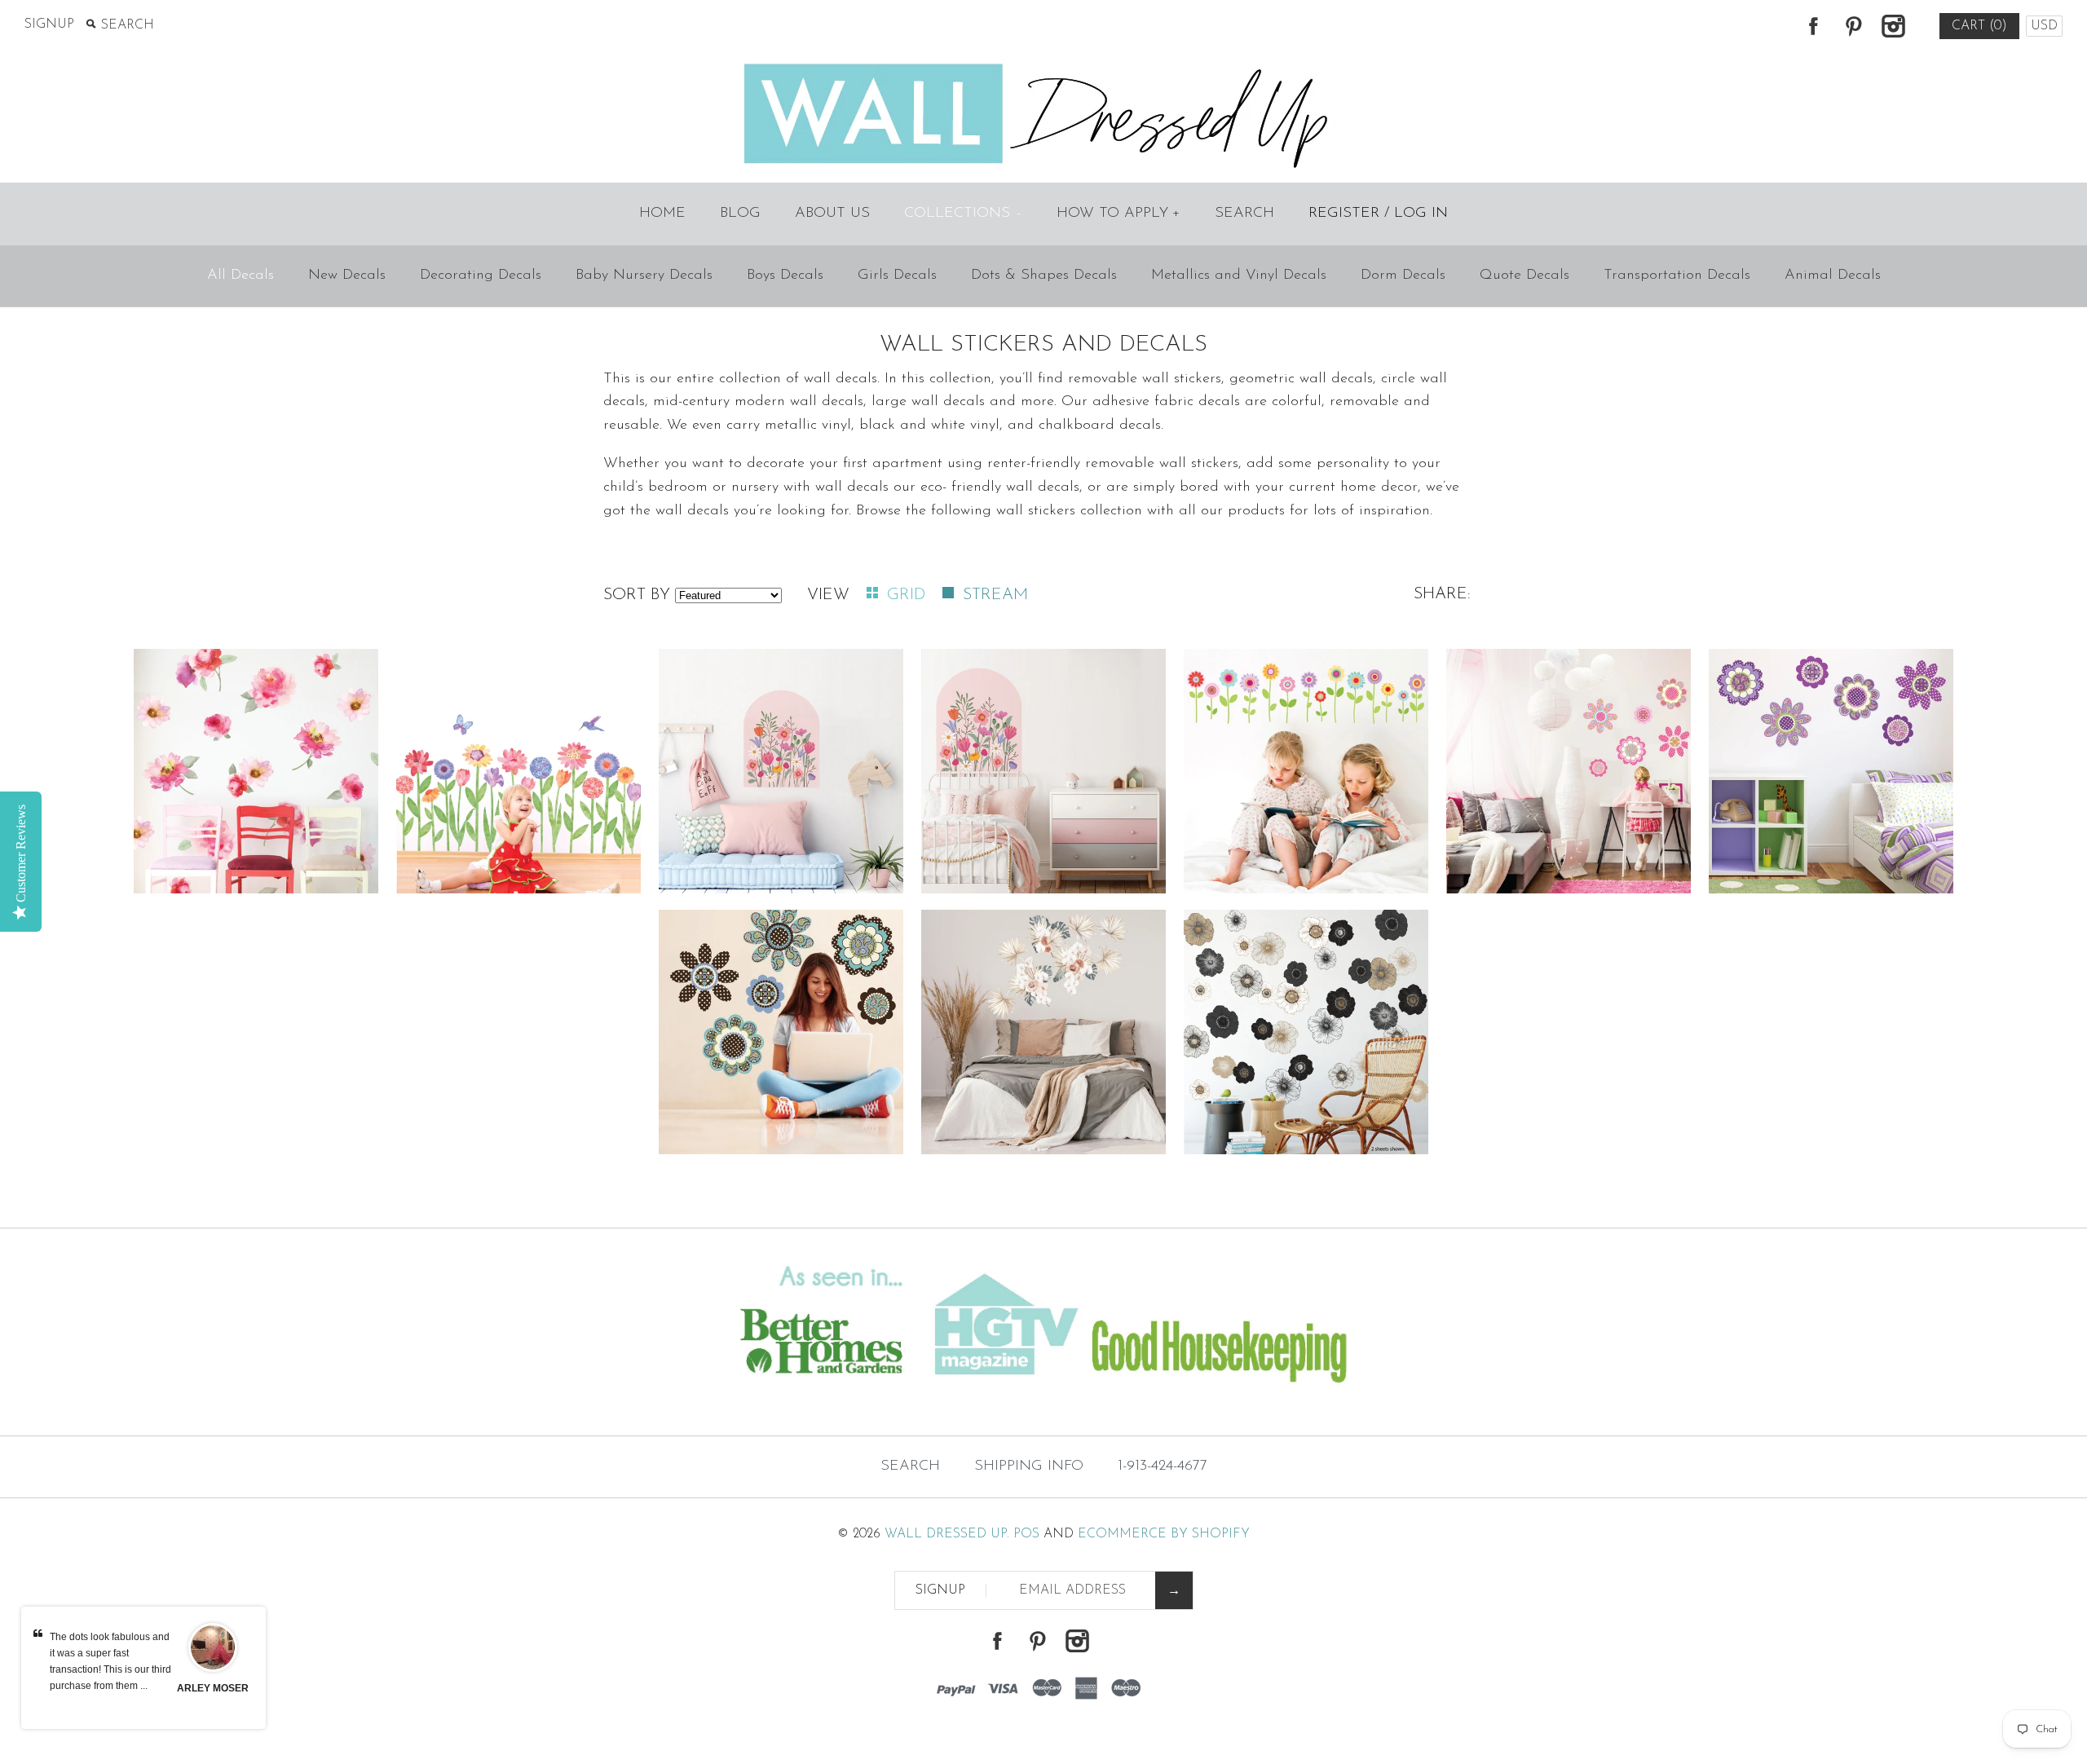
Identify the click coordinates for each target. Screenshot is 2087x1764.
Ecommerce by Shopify (1164, 1534)
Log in (1421, 214)
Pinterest (1853, 26)
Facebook (1813, 26)
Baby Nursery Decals (644, 276)
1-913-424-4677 (1163, 1466)
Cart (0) (1979, 26)
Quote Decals (1524, 276)
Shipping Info (1029, 1466)
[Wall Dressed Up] (1044, 65)
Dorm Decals (1403, 276)
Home (662, 214)
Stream (995, 595)
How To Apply (1119, 214)
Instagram (1893, 26)
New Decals (347, 276)
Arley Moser (213, 1688)
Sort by (637, 595)
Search (1244, 214)
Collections (962, 214)
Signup (49, 24)
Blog (740, 214)
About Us (832, 214)
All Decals (240, 276)
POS (1026, 1534)
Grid (909, 595)
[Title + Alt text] (357, 1404)
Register (1344, 214)
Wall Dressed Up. (947, 1534)
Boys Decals (785, 276)
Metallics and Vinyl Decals (1239, 276)
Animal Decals (1833, 276)
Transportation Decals (1677, 276)
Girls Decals (897, 276)
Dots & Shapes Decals (1044, 276)
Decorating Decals (481, 276)
